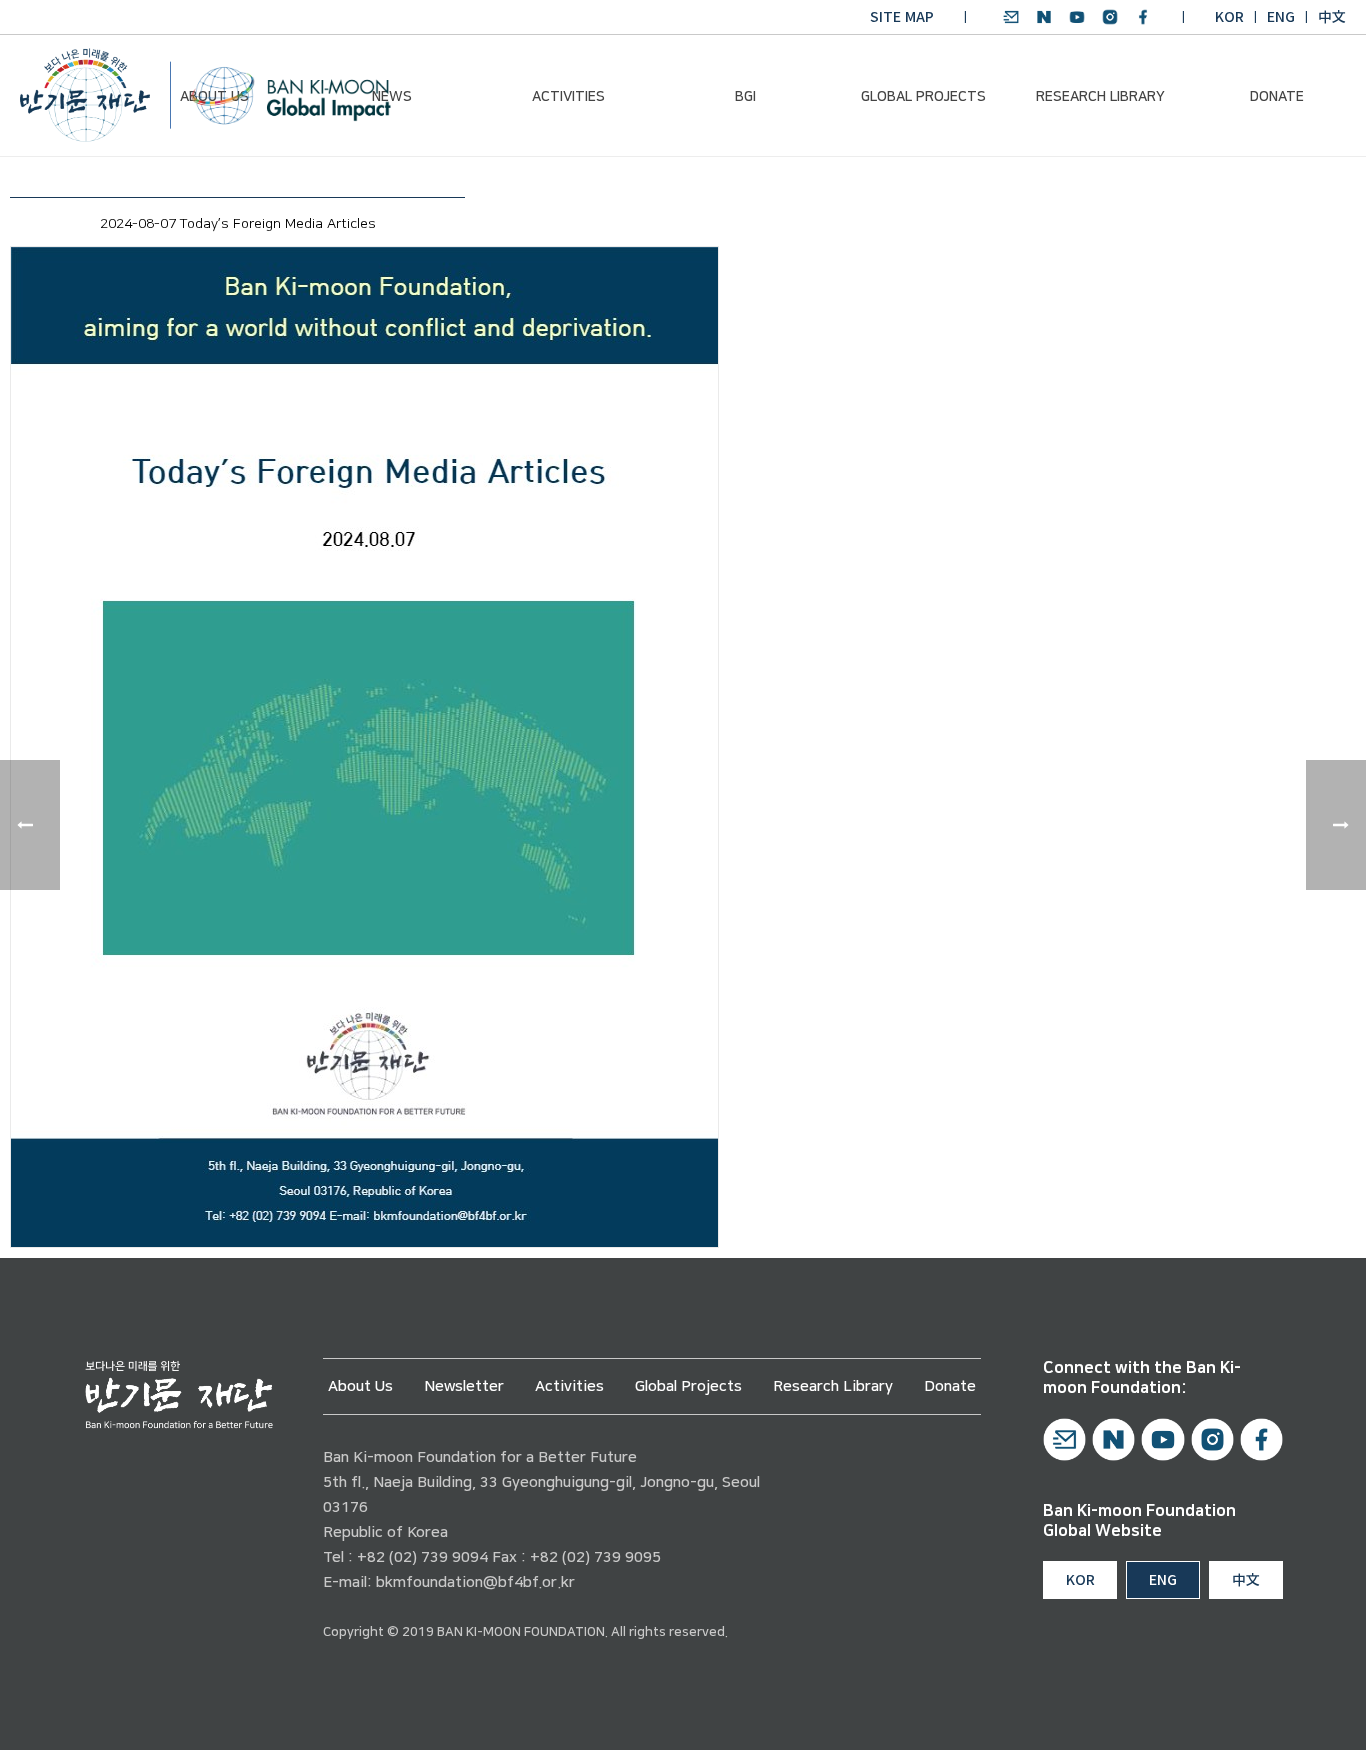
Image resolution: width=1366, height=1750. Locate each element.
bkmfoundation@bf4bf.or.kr (475, 1582)
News (392, 97)
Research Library (1100, 97)
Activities (568, 97)
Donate (1277, 97)
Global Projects (923, 97)
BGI (745, 97)
